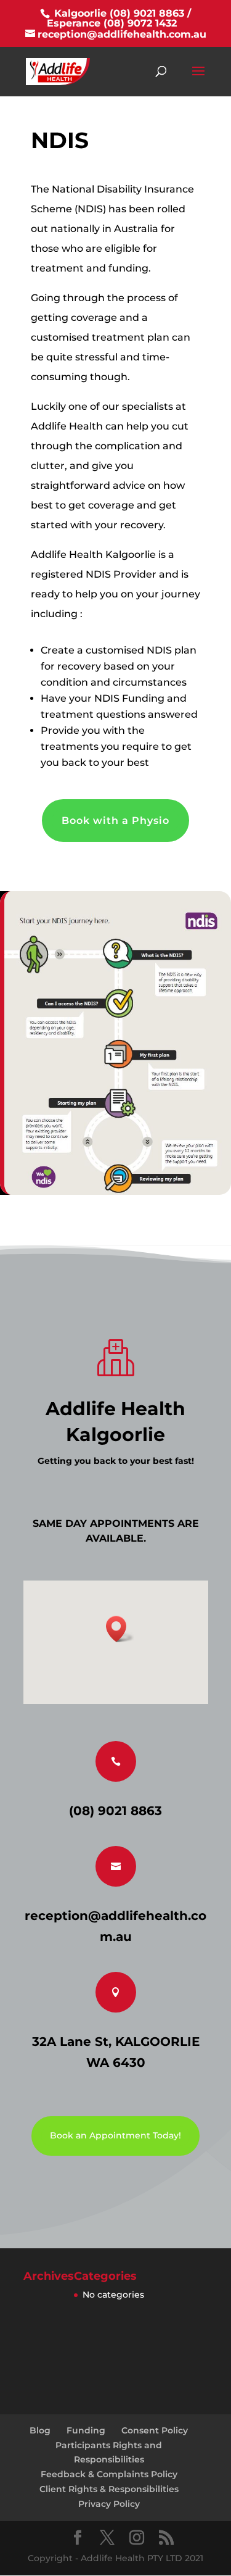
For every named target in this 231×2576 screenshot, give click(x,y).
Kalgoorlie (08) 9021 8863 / (121, 13)
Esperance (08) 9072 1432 (112, 23)
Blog (40, 2430)
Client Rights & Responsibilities (109, 2489)
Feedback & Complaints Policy (109, 2474)
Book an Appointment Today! (115, 2135)
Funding (86, 2430)
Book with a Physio (115, 821)
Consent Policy (155, 2430)
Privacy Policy (109, 2504)
